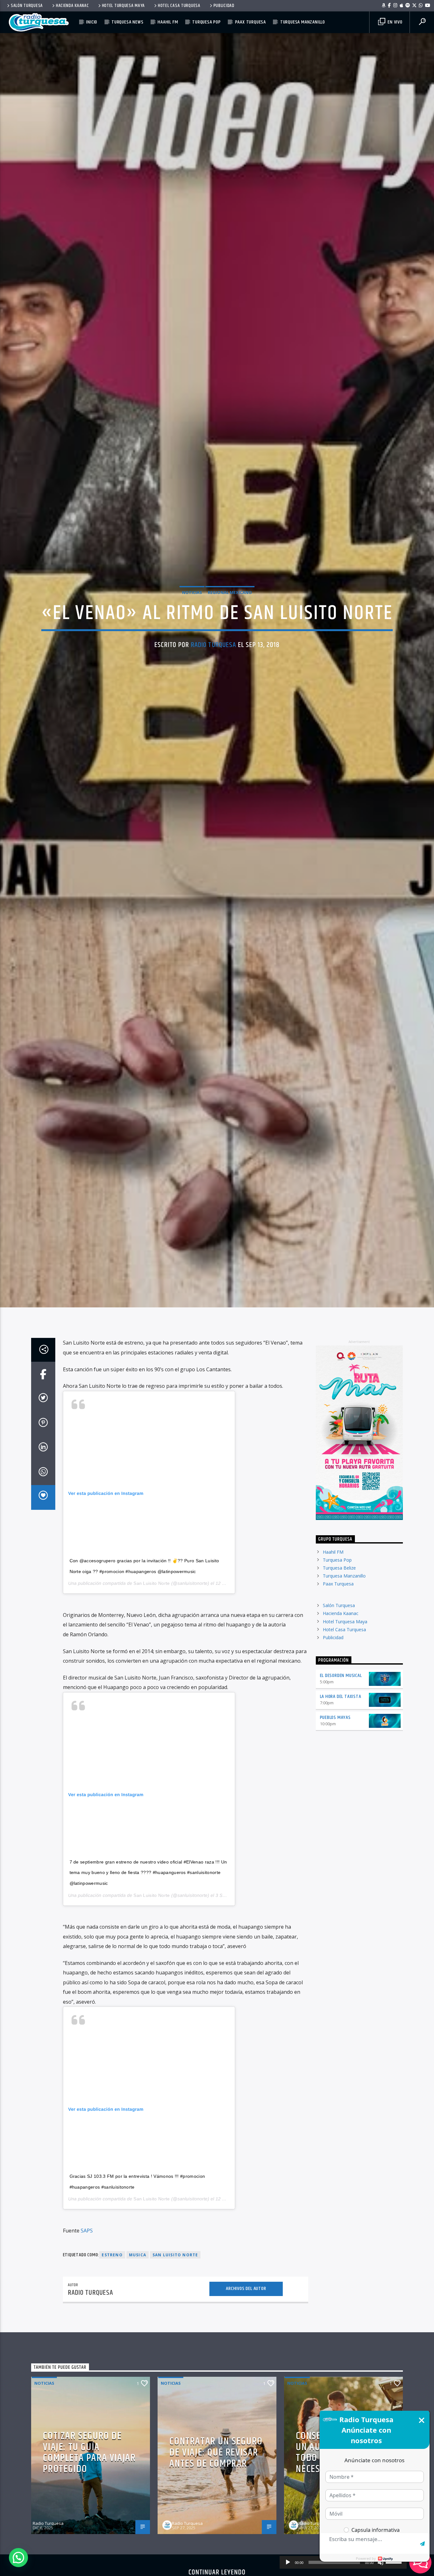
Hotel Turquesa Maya (124, 6)
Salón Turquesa (27, 6)
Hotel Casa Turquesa (179, 6)
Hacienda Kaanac (72, 6)
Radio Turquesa (214, 699)
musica (138, 2372)
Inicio (92, 22)
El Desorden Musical (341, 1792)
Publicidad (224, 6)
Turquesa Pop (207, 22)
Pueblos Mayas (335, 1834)
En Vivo (394, 22)
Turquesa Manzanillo (303, 22)
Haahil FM (168, 22)
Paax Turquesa (251, 22)
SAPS (87, 2347)
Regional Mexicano (230, 646)
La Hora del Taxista (341, 1813)
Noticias (192, 646)
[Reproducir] (288, 2562)
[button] (18, 2558)
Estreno (112, 2372)
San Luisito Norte (152, 1700)
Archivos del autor (246, 2405)
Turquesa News (127, 22)
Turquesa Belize (339, 1684)
